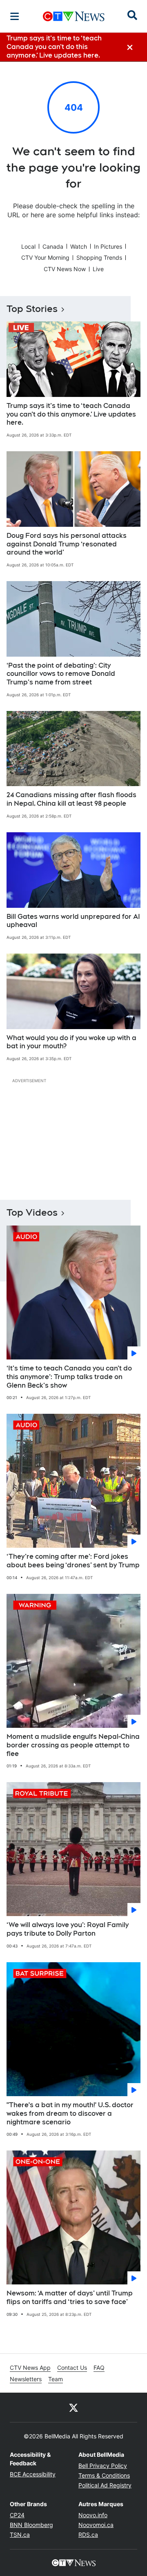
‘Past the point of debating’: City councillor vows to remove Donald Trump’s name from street (61, 674)
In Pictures (108, 246)
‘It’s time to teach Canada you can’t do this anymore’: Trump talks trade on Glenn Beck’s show (69, 1377)
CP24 (17, 2515)
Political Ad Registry (105, 2485)
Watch (79, 246)
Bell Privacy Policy (103, 2466)
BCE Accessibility (33, 2474)
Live (98, 269)
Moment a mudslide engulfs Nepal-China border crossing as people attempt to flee (73, 1745)
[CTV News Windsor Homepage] (74, 16)
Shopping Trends (99, 257)
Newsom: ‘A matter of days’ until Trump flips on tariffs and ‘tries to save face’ (70, 2297)
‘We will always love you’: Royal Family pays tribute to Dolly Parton (68, 1929)
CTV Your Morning (45, 257)
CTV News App (30, 2368)
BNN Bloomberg (31, 2525)
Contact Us (72, 2368)
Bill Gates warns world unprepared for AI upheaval (73, 921)
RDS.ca (88, 2535)
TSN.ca (20, 2535)
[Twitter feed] (73, 2407)
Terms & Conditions (104, 2475)
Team (56, 2379)
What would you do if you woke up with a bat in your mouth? (71, 1042)
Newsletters (26, 2379)
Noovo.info (93, 2515)
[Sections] (15, 16)
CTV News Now (65, 269)
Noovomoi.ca (96, 2525)
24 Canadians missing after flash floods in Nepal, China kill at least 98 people (71, 799)
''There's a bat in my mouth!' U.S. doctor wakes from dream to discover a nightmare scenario (70, 2114)
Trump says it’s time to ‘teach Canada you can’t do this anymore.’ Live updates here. (71, 414)
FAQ (99, 2368)
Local (28, 246)
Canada (53, 246)
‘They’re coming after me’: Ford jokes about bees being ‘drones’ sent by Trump (73, 1561)
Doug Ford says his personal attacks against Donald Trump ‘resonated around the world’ (67, 544)
